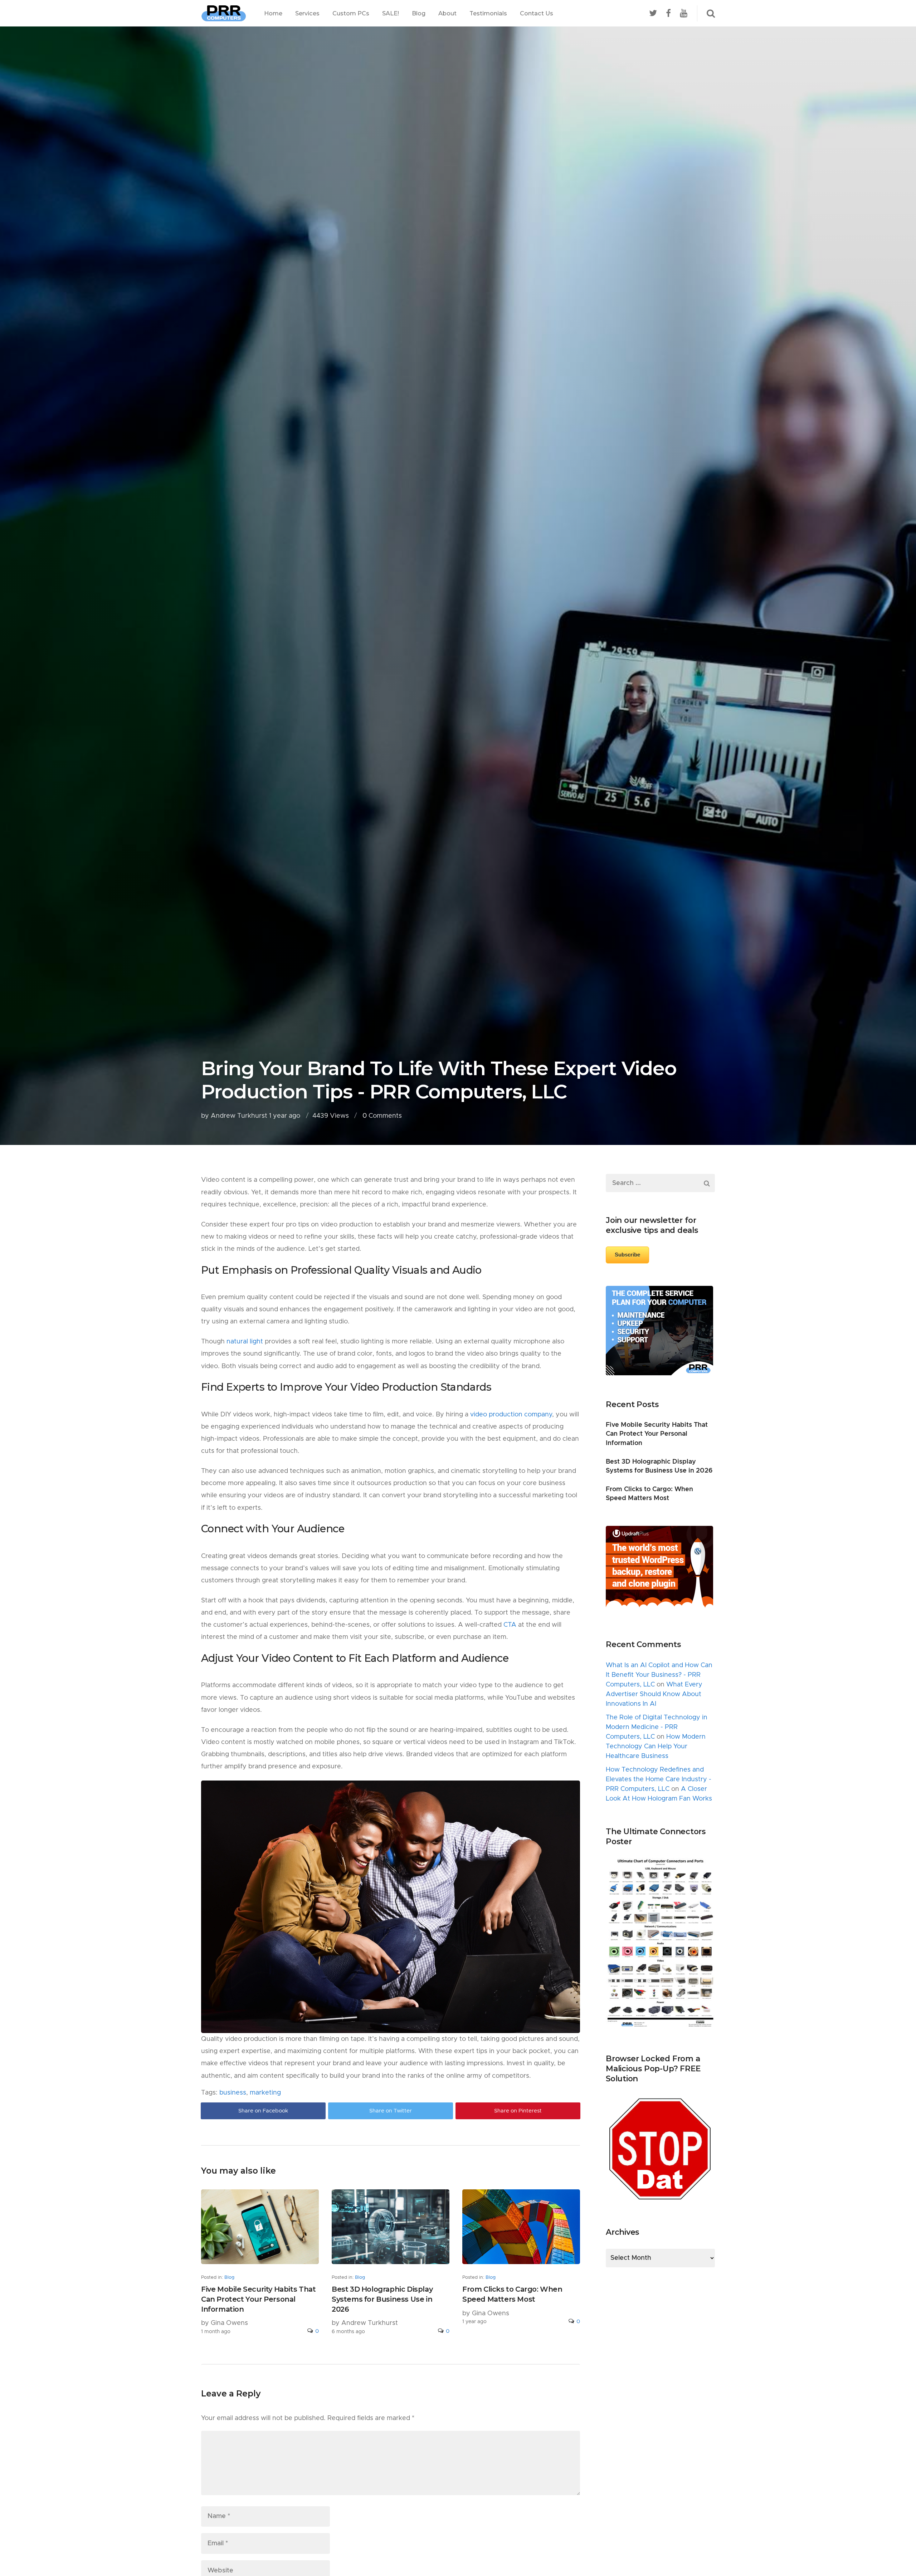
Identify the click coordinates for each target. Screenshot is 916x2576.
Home (273, 13)
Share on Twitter (391, 2111)
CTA (510, 1625)
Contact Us (537, 13)
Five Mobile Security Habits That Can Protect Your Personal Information (258, 2299)
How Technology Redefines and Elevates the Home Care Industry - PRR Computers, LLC (659, 1779)
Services (307, 13)
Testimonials (488, 13)
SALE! (391, 13)
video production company (511, 1415)
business (233, 2093)
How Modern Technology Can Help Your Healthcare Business (656, 1747)
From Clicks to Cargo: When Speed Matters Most (512, 2294)
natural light (245, 1342)
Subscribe (627, 1255)
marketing (265, 2093)
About (447, 13)
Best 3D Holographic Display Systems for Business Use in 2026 (382, 2299)
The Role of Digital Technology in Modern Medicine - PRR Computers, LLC (657, 1727)
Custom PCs (351, 13)
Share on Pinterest (518, 2111)
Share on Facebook (263, 2111)
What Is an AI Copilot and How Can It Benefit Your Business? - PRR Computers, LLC (659, 1675)
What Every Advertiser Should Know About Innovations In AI (654, 1694)
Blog (419, 13)
